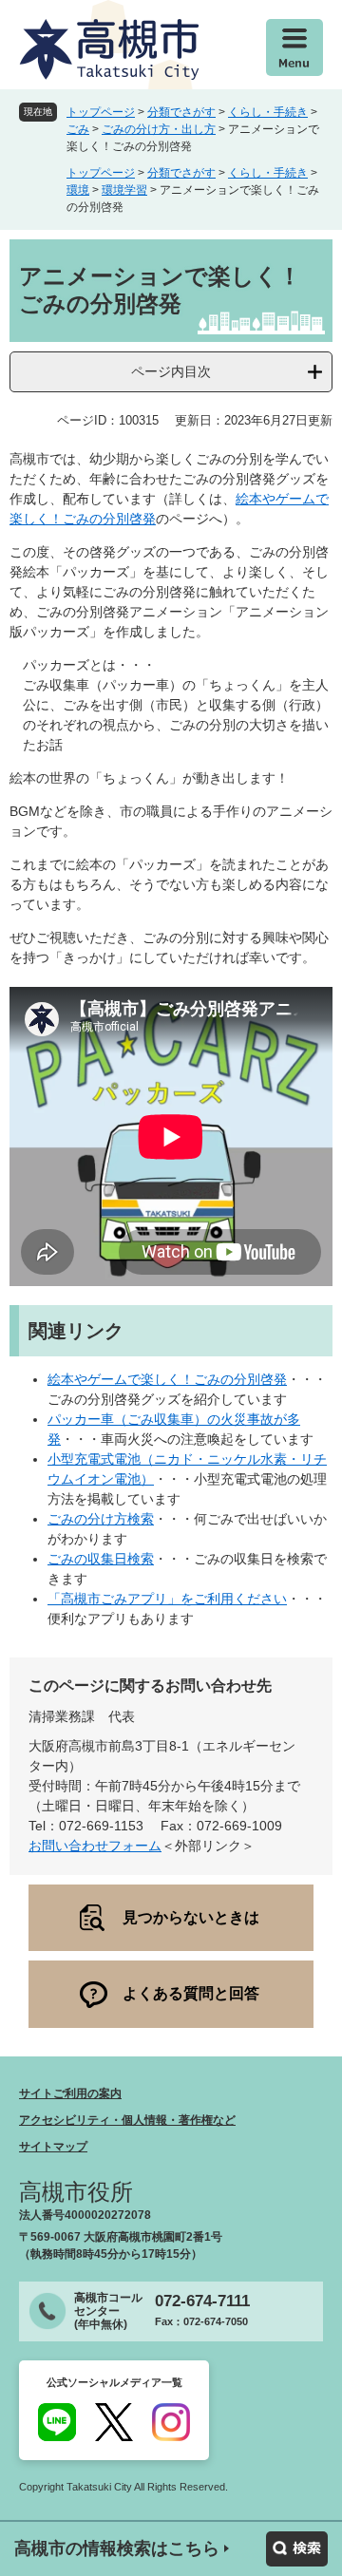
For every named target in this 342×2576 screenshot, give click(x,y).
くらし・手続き (268, 112)
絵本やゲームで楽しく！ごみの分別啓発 (167, 1379)
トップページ (101, 112)
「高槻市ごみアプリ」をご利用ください (167, 1599)
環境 (78, 190)
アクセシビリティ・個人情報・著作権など (127, 2120)
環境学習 (124, 190)
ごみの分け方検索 (101, 1519)
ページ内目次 (171, 371)
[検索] (297, 2549)
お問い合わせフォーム (95, 1846)
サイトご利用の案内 (70, 2093)
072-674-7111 (202, 2301)
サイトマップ (53, 2147)
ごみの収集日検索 (101, 1559)
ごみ (78, 129)
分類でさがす (181, 112)
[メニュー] (294, 47)
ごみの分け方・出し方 (159, 129)
